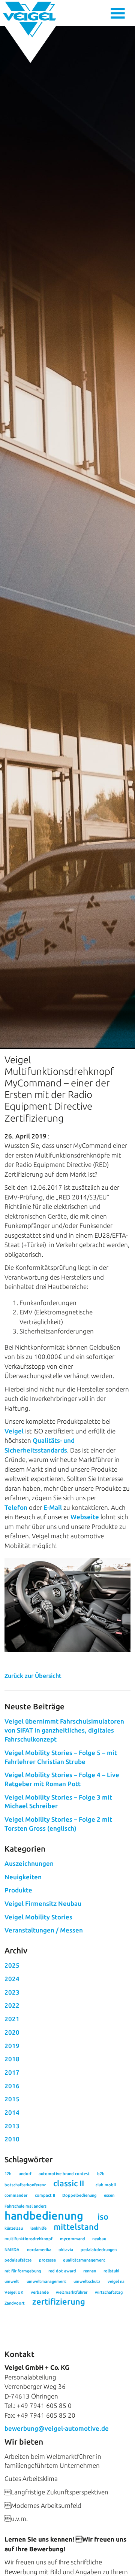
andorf (25, 2174)
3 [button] (80, 1610)
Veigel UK (14, 2292)
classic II (69, 2183)
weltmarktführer (72, 2292)
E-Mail (53, 1507)
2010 (12, 2139)
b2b (101, 2174)
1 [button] (55, 1610)
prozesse (47, 2260)
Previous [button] (16, 1592)
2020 (12, 2032)
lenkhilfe (38, 2228)
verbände (40, 2292)
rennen (90, 2271)
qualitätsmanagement (84, 2260)
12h (8, 2174)
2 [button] (68, 1610)
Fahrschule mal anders (25, 2206)
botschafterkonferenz (25, 2185)
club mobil (106, 2185)
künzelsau (14, 2228)
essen (109, 2195)
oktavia (66, 2250)
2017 (12, 2072)
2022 (12, 2005)
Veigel (14, 1431)
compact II (45, 2195)
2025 (12, 1965)
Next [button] (119, 1592)
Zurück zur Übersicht (33, 1676)
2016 (12, 2086)
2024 (12, 1979)
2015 (12, 2099)
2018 (12, 2059)
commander (16, 2195)
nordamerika (39, 2250)
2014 (12, 2112)
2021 (12, 2019)
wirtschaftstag (109, 2292)
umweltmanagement (46, 2281)
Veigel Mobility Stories (38, 1917)
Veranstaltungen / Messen (44, 1930)
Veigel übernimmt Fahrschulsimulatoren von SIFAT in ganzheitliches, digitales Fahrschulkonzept (64, 1730)
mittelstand (76, 2227)
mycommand (73, 2239)
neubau (99, 2239)
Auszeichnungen (29, 1863)
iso (103, 2217)
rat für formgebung (23, 2271)
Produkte (18, 1890)
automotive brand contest (64, 2174)
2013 (12, 2126)
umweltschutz (87, 2281)
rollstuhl (111, 2271)
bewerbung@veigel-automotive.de (57, 2428)
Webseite (85, 1517)
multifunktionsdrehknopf (28, 2239)
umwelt (12, 2281)
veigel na (116, 2281)
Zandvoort (15, 2303)
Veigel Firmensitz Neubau (43, 1903)
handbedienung (44, 2216)
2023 (12, 1992)
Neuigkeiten (23, 1877)
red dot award (62, 2271)
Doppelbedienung (79, 2195)
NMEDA (12, 2250)
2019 (12, 2046)
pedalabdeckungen (99, 2250)
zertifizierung (59, 2302)
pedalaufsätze (18, 2260)
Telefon (16, 1507)
